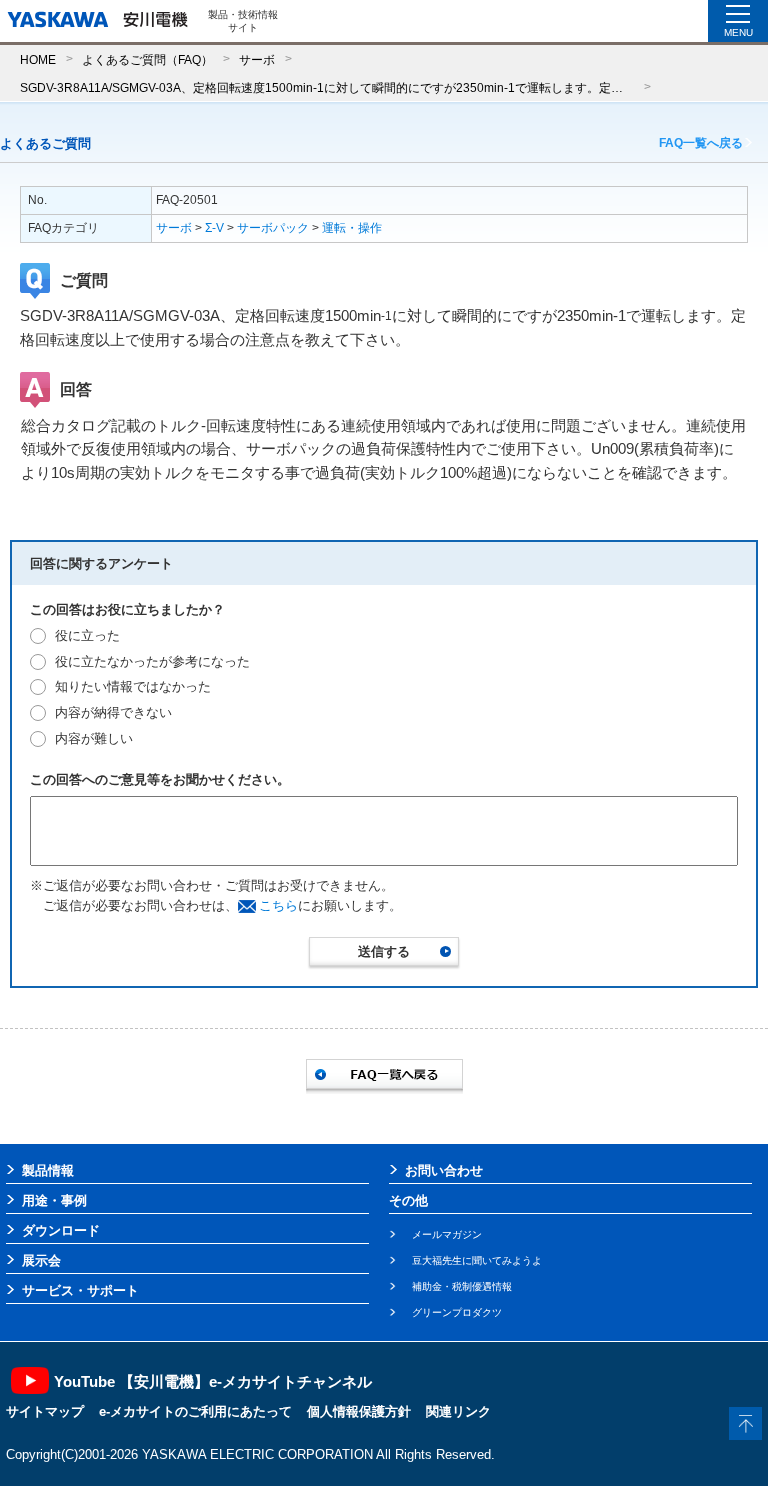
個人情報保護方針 (359, 1411)
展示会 (41, 1260)
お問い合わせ (444, 1170)
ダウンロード (61, 1230)
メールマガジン (447, 1234)
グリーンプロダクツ (457, 1312)
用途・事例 (54, 1200)
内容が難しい (94, 738)
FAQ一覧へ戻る (701, 143)
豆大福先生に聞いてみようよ (477, 1260)
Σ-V (214, 228)
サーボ (257, 59)
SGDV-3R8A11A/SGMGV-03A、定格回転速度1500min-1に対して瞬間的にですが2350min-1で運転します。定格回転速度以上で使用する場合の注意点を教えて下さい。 (327, 87)
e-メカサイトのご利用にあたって (195, 1411)
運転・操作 (352, 228)
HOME (38, 59)
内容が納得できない (113, 712)
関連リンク (458, 1411)
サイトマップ (45, 1411)
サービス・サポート (80, 1290)
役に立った (87, 635)
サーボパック (273, 228)
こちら (278, 905)
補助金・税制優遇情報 (462, 1286)
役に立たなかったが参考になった (152, 661)
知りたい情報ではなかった (133, 686)
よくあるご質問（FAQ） (147, 59)
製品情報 (48, 1170)
